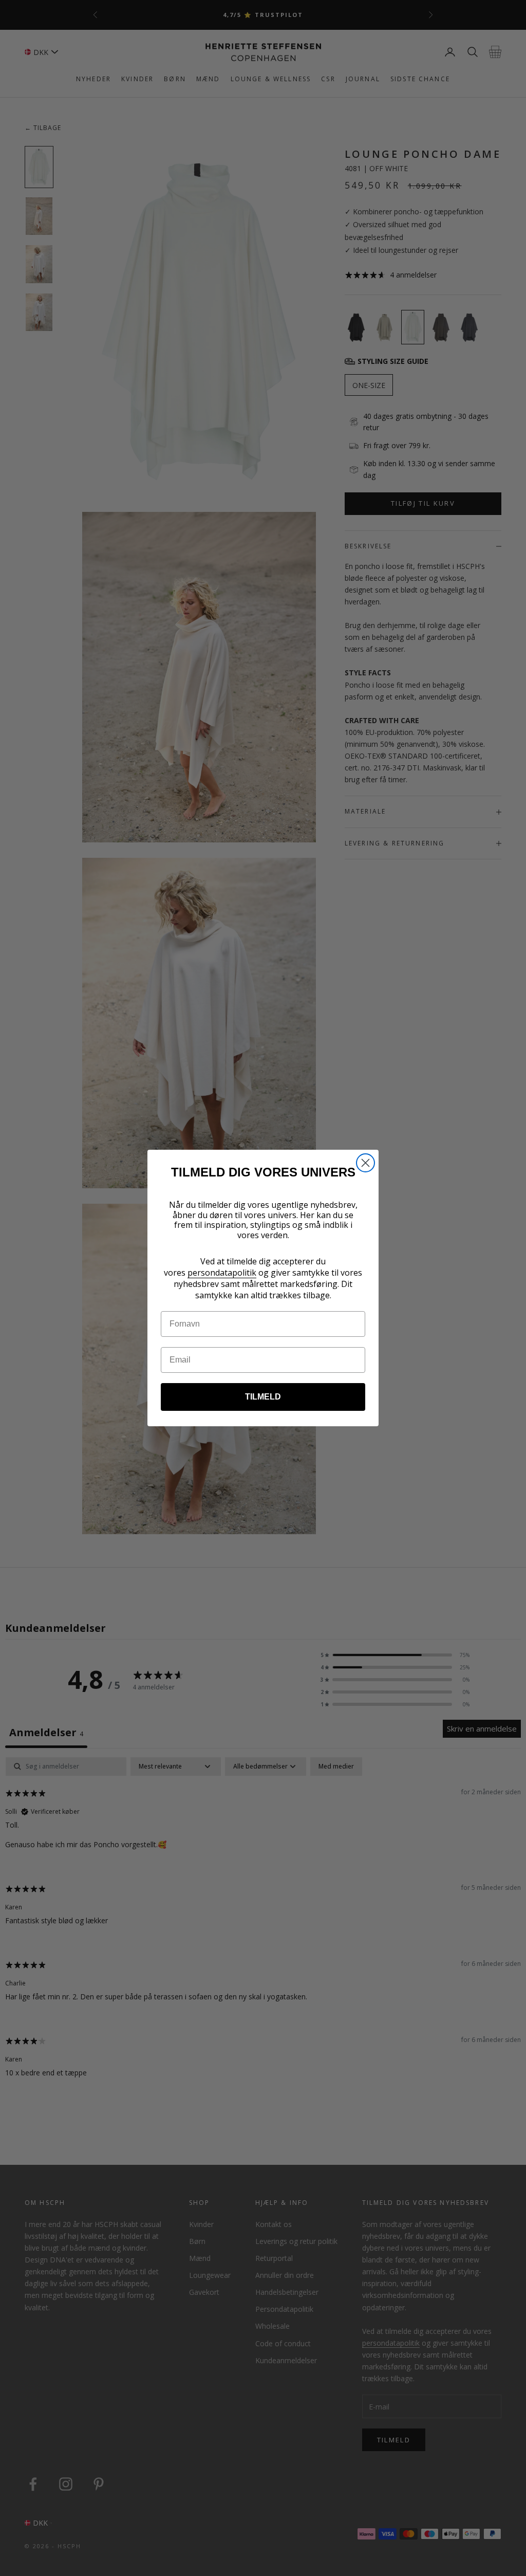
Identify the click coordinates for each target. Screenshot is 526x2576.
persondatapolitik (222, 1273)
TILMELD (263, 1397)
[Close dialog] (365, 1163)
